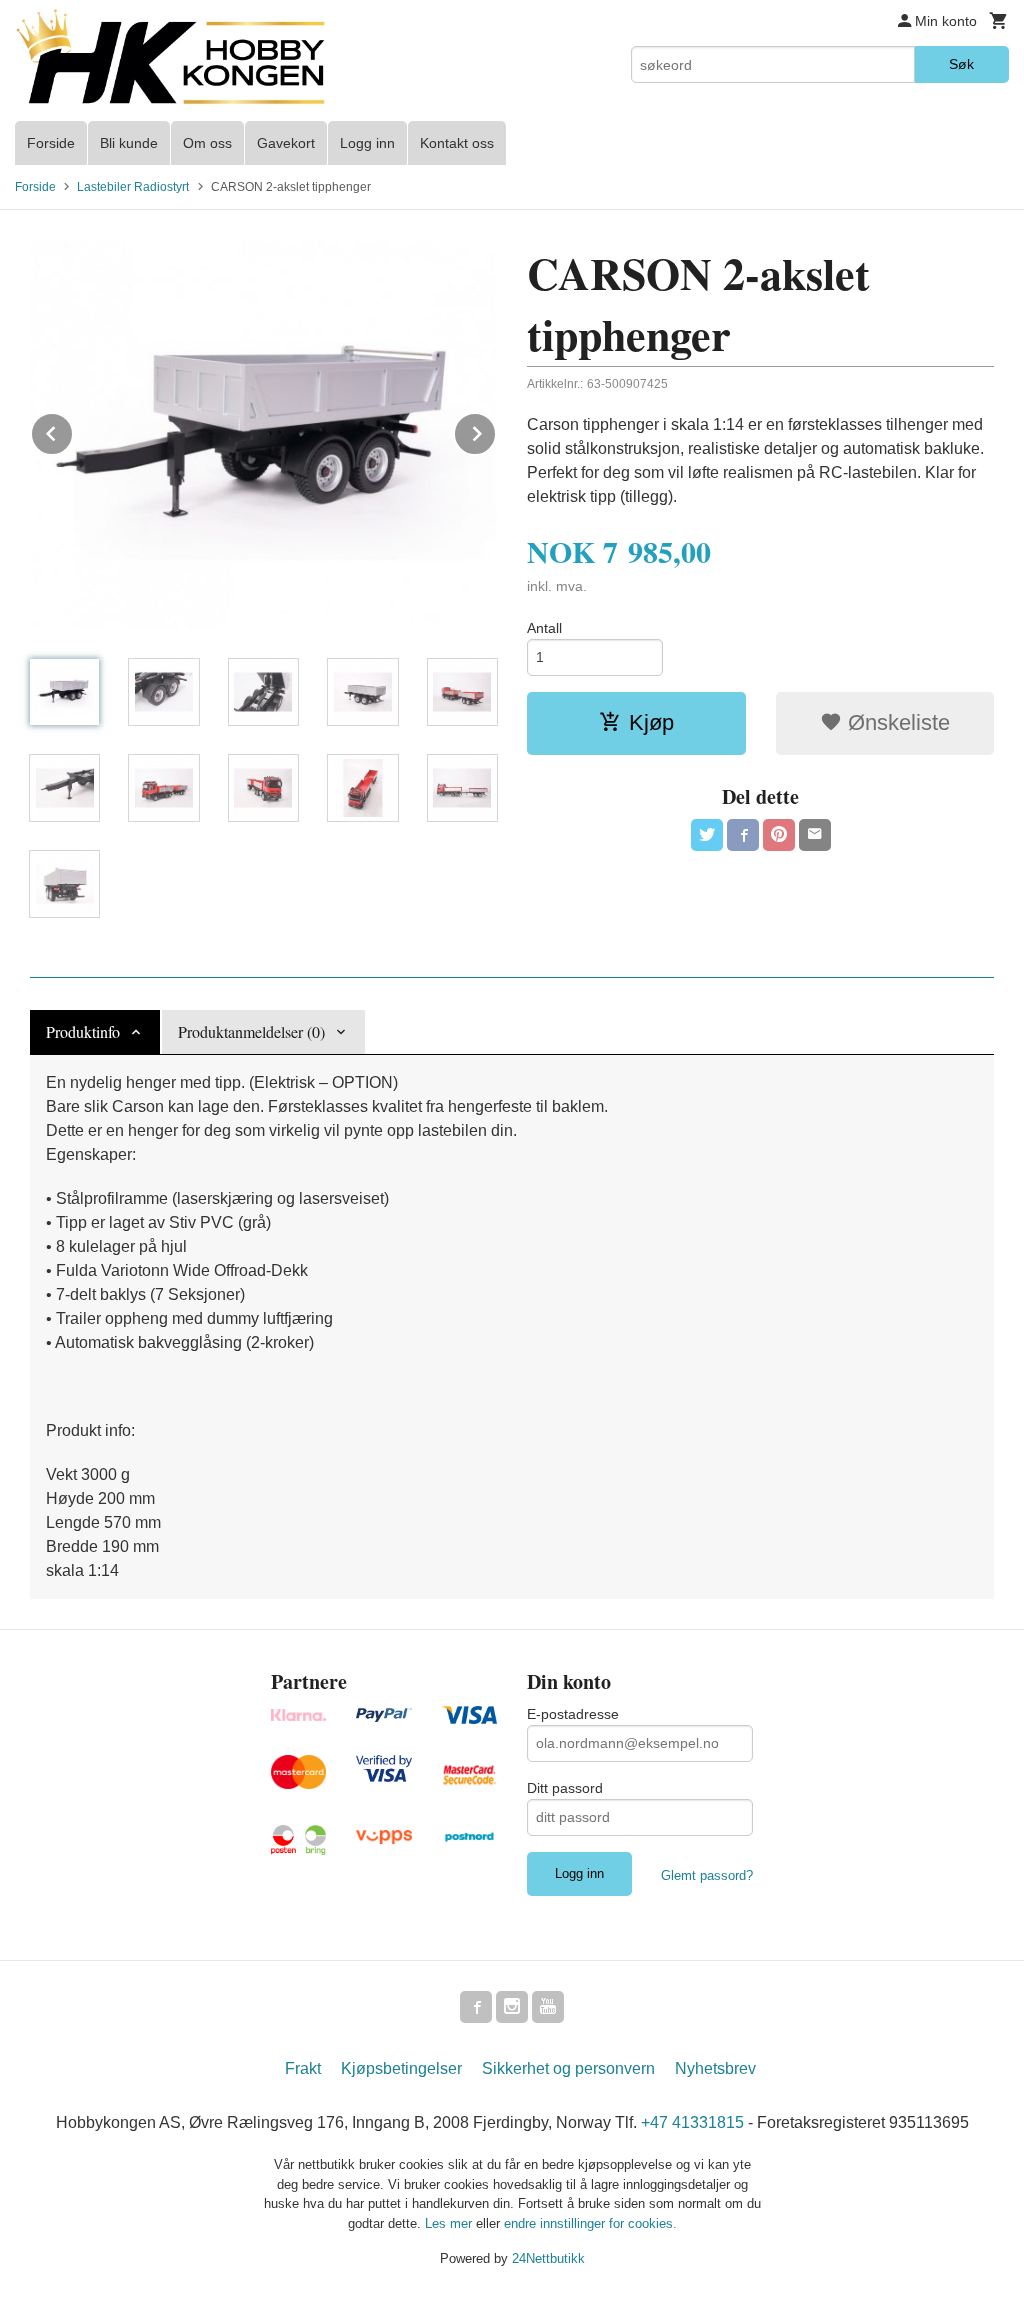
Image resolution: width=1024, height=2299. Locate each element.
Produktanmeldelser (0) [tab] (251, 1031)
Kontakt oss (457, 143)
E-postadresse (573, 1714)
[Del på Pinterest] (779, 835)
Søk (961, 64)
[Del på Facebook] (743, 835)
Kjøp (651, 722)
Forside (51, 143)
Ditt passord (565, 1788)
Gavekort (286, 143)
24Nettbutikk (548, 2258)
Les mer (450, 2223)
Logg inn (367, 143)
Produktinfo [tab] (83, 1031)
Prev (73, 430)
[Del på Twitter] (707, 835)
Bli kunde (129, 143)
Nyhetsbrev (715, 2068)
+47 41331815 (692, 2122)
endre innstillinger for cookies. (590, 2223)
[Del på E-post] (815, 835)
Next (496, 430)
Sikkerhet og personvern (568, 2068)
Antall (544, 628)
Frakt (303, 2068)
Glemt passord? (707, 1875)
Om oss (207, 143)
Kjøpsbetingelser (401, 2068)
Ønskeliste (896, 722)
